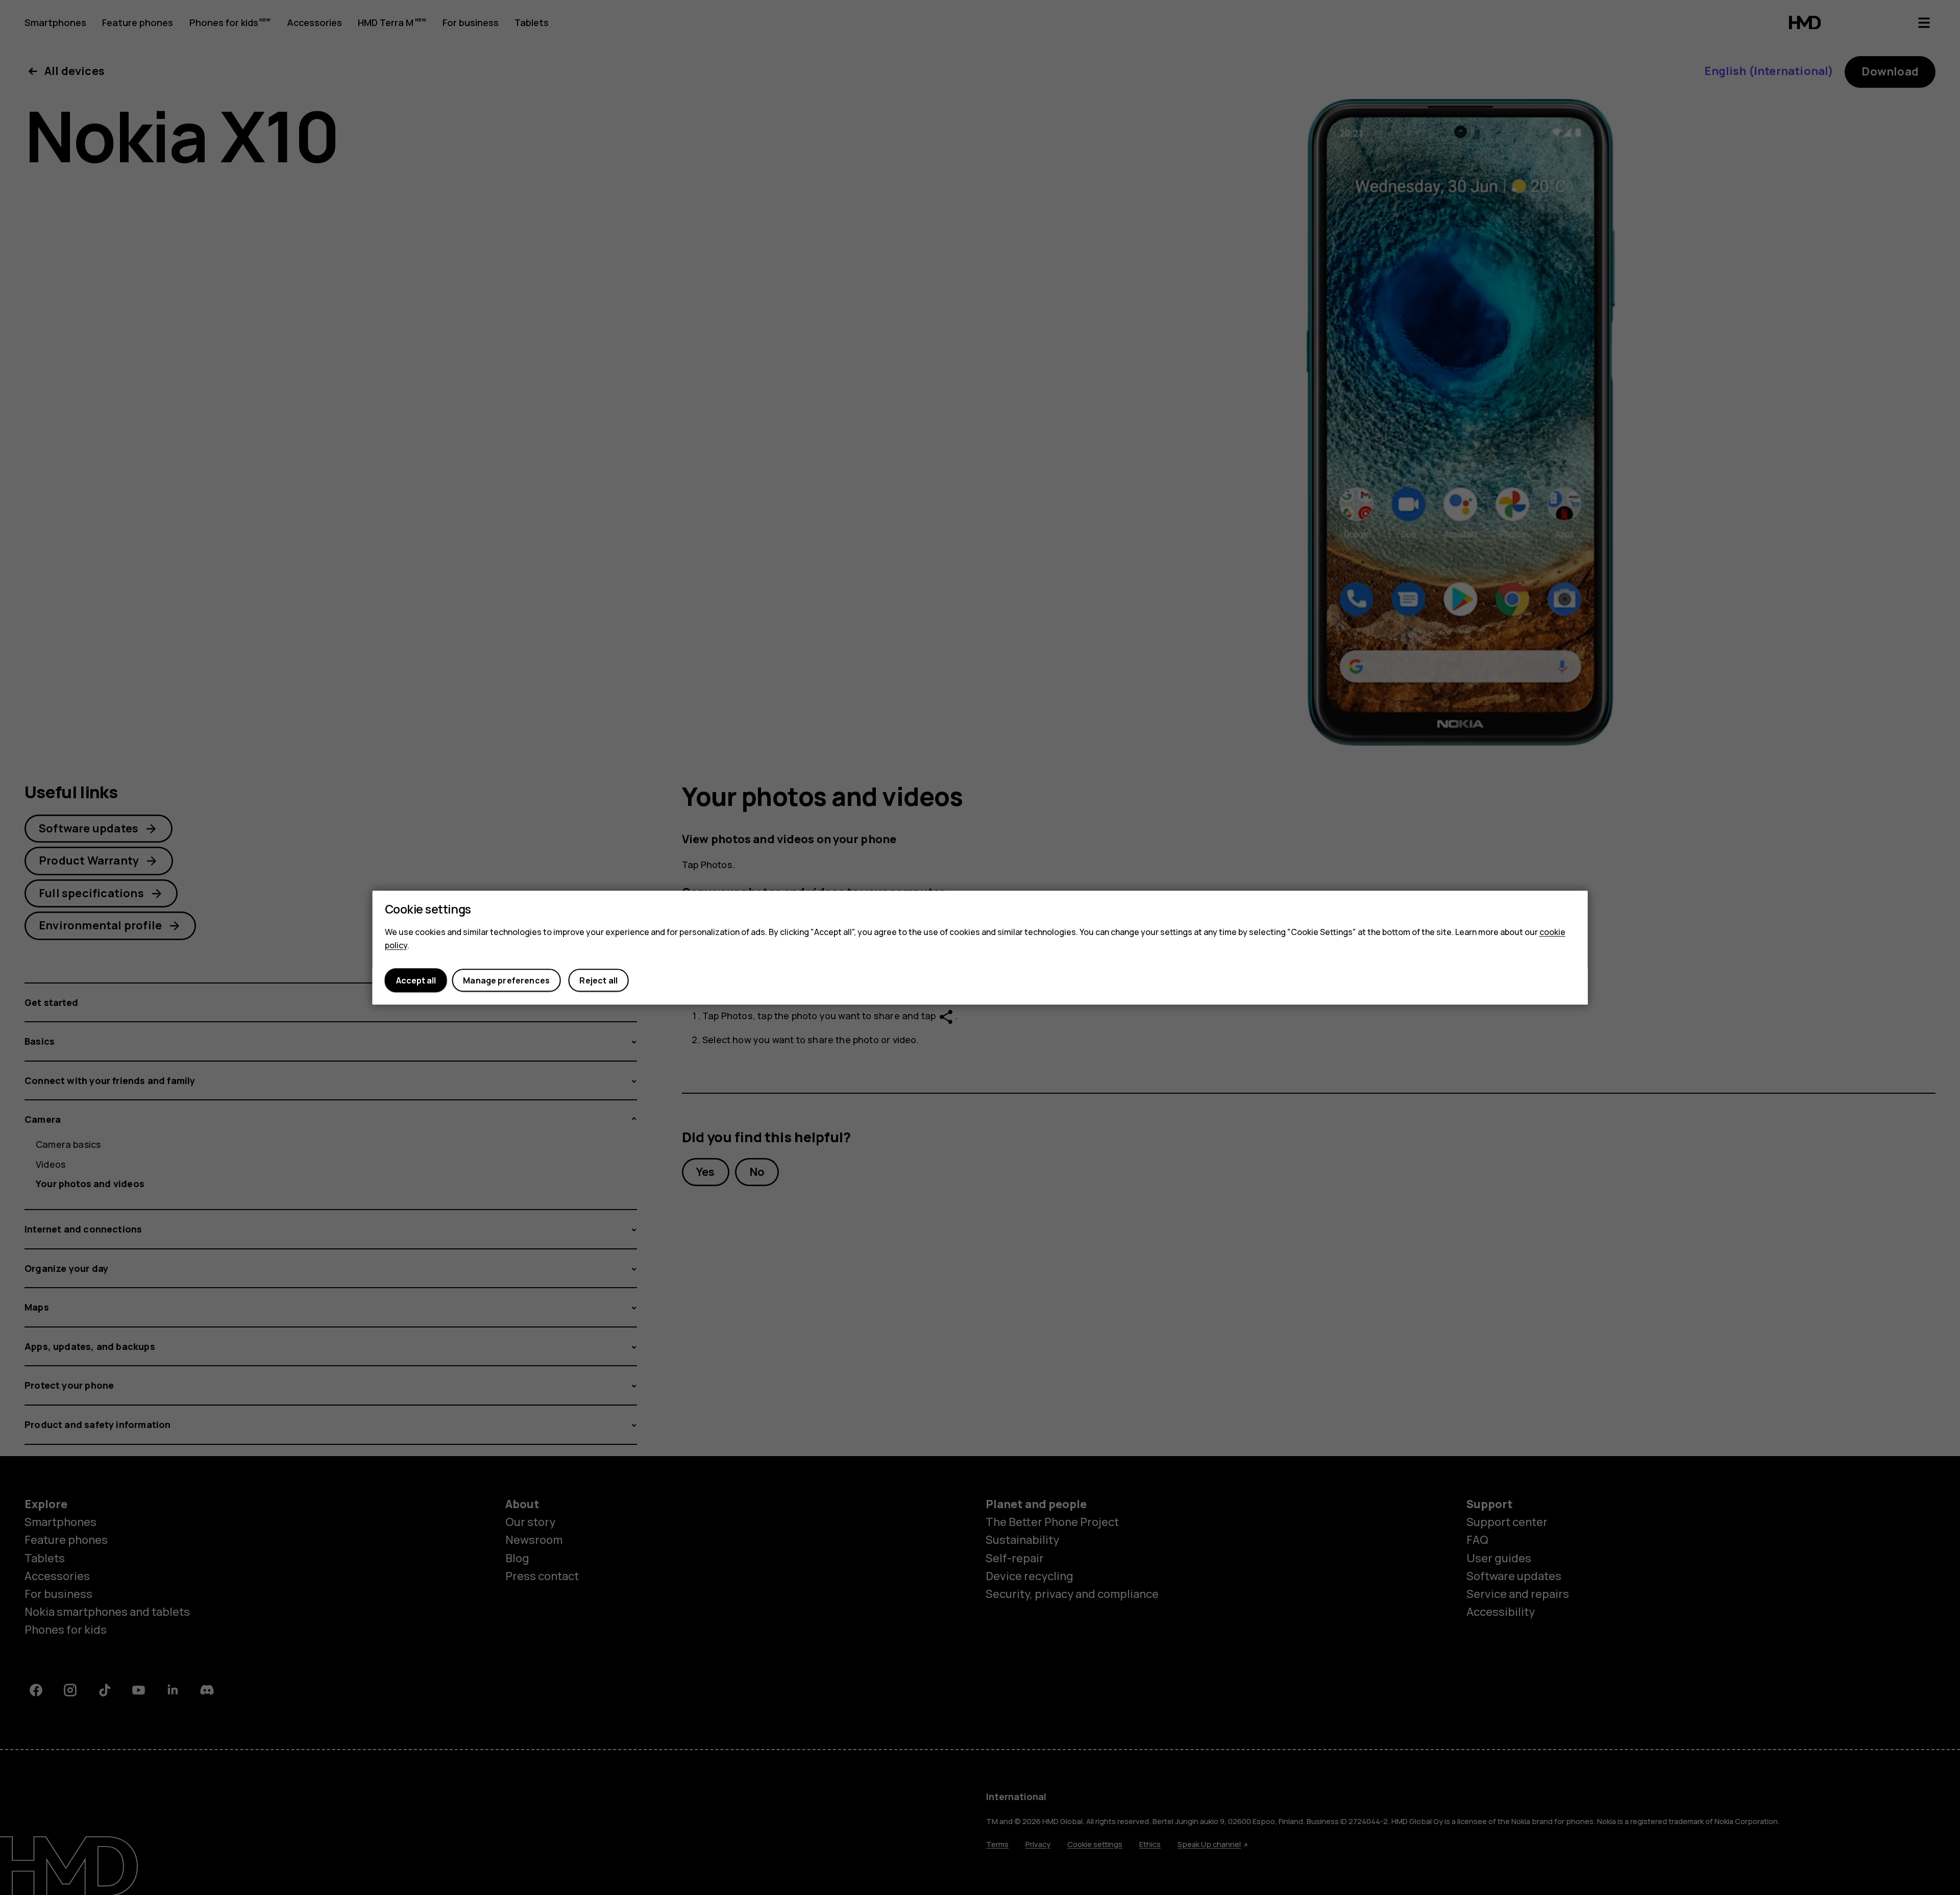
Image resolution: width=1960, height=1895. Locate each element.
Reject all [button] (598, 980)
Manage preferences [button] (506, 980)
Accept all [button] (416, 980)
